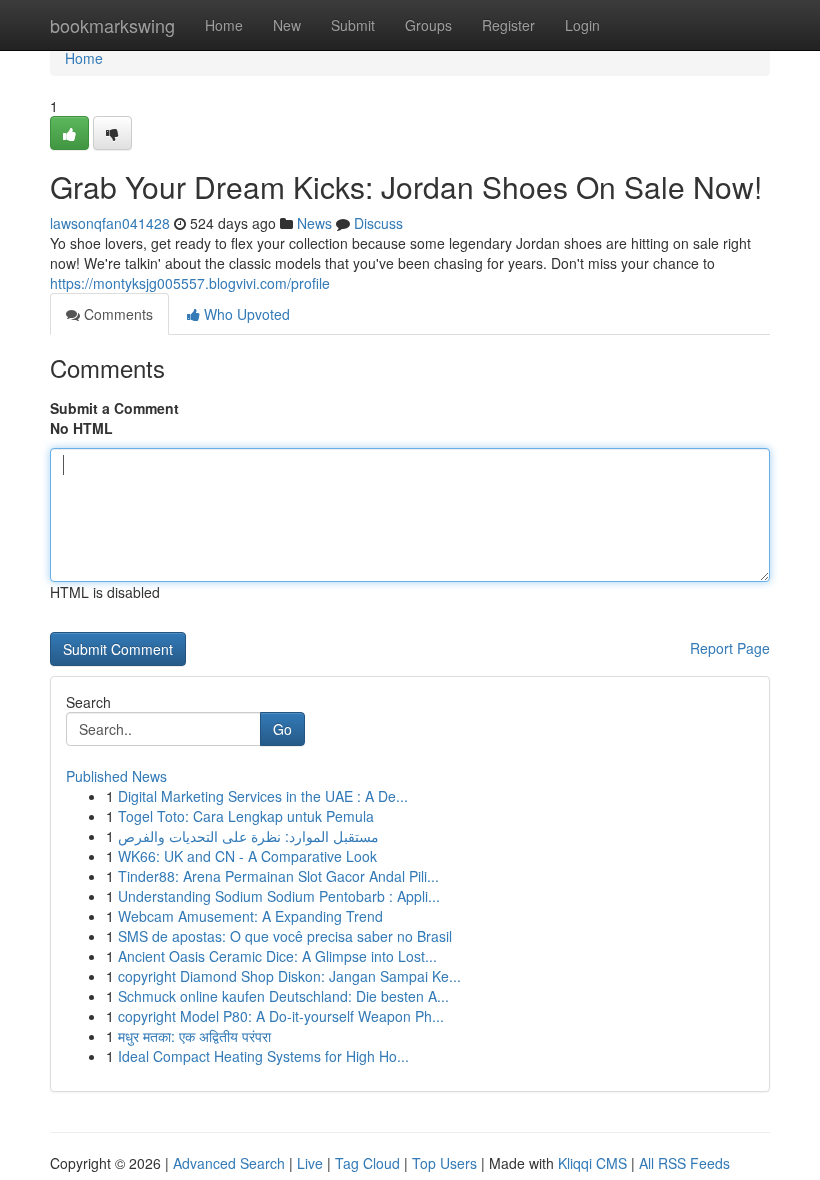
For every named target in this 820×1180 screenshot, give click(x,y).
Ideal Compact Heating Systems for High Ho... (263, 1056)
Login (582, 25)
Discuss (378, 223)
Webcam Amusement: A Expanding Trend (250, 916)
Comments (116, 314)
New (287, 25)
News (314, 223)
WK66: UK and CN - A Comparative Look (247, 856)
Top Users (444, 1163)
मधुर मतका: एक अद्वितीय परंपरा (194, 1036)
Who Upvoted (245, 314)
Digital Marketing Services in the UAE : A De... (263, 796)
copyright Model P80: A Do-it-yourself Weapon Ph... (281, 1016)
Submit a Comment (114, 408)
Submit (353, 25)
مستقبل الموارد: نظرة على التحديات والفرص (248, 836)
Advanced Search (229, 1163)
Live (310, 1163)
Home (224, 25)
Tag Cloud (367, 1163)
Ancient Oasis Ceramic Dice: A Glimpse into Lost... (277, 956)
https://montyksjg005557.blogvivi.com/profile (190, 283)
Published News (116, 776)
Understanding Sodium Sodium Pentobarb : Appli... (279, 896)
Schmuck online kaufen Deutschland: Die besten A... (283, 996)
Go (282, 729)
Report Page (730, 648)
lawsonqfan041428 (110, 223)
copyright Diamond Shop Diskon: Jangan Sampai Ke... (289, 976)
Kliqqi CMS (592, 1163)
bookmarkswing (112, 25)
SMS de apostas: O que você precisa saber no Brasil (285, 936)
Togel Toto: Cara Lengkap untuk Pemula (246, 816)
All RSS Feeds (684, 1163)
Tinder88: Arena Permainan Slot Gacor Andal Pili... (278, 876)
